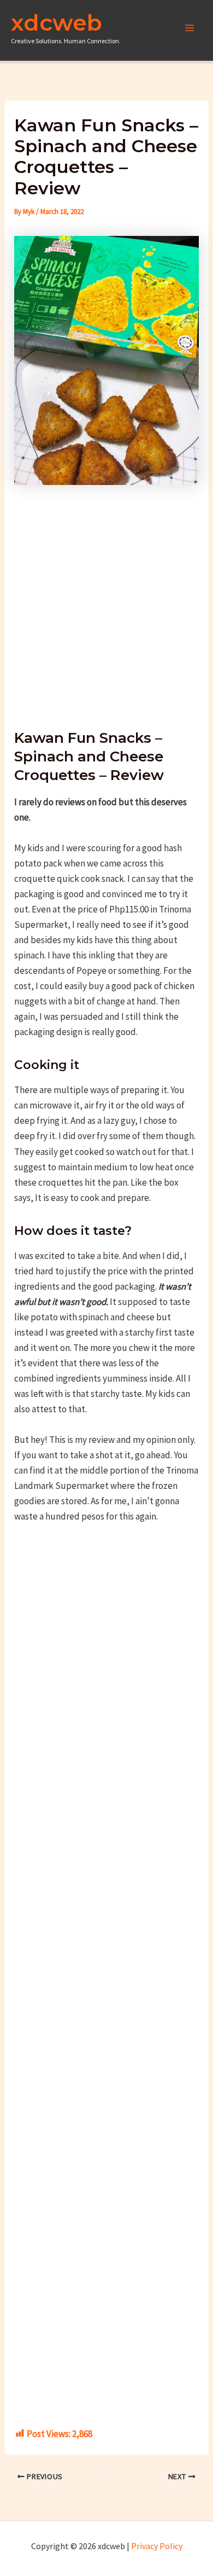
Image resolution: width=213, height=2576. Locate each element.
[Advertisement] (106, 601)
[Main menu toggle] (190, 28)
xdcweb (57, 22)
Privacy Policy (157, 2546)
